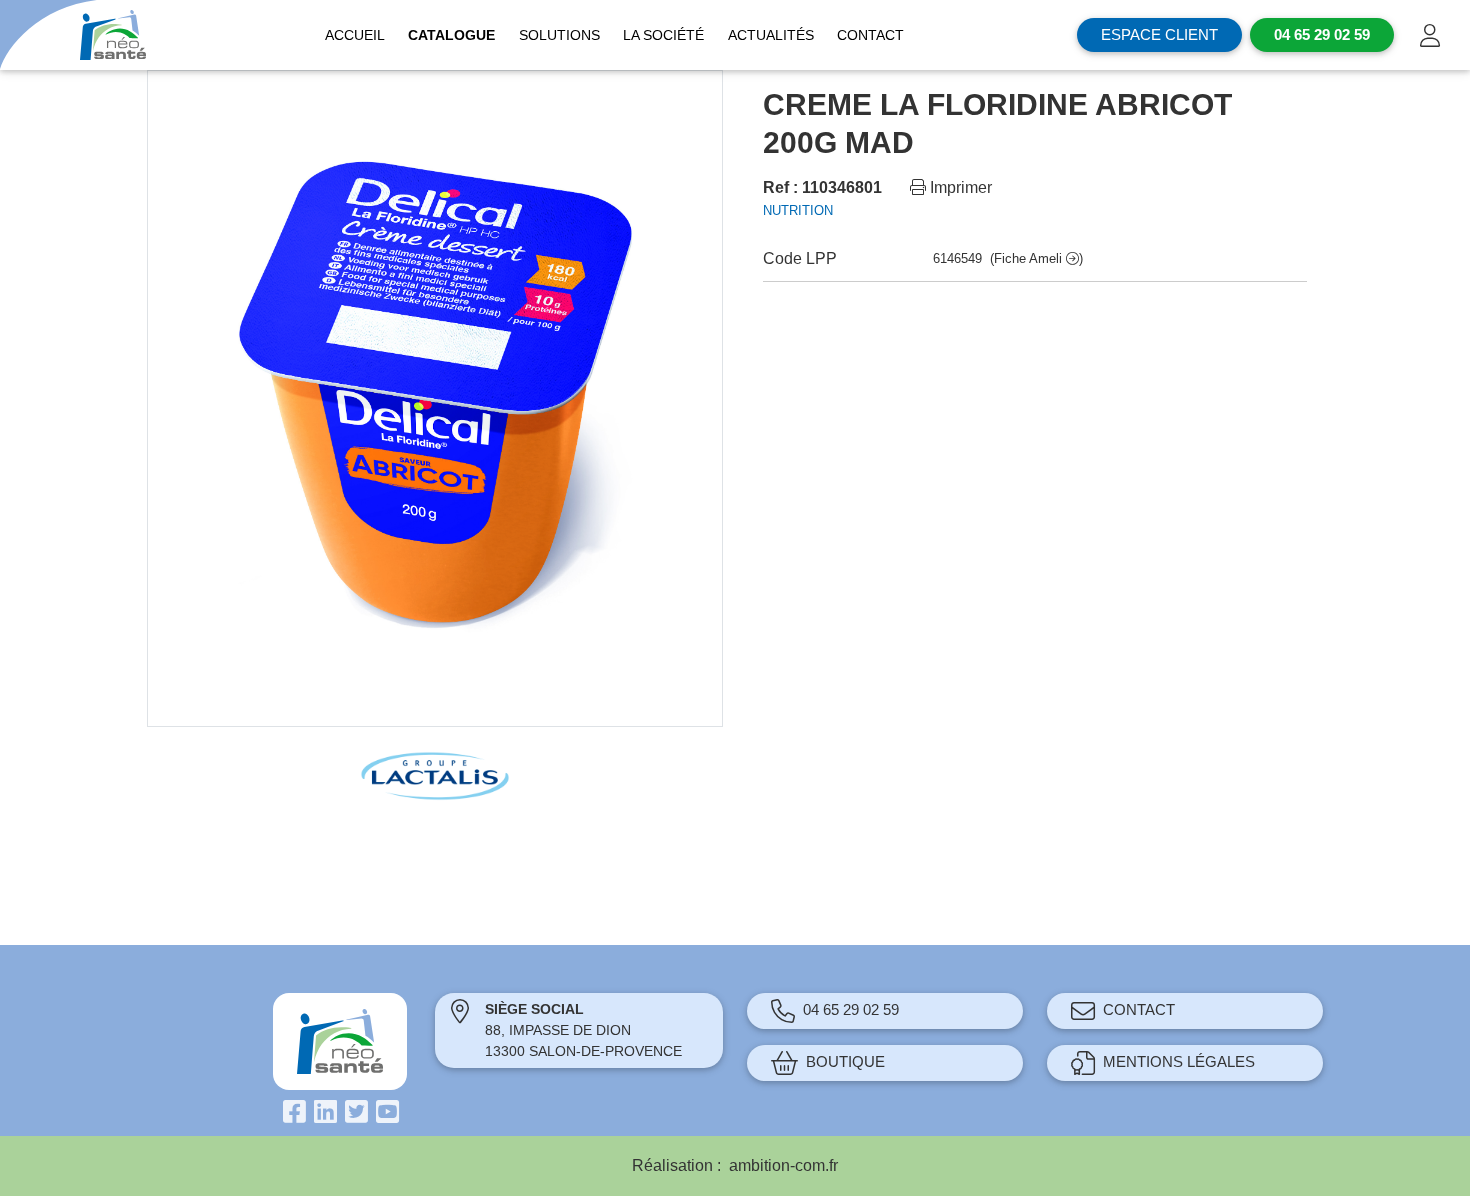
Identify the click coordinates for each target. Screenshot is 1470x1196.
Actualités (771, 35)
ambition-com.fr (783, 1165)
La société (663, 35)
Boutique (845, 1061)
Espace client (1159, 34)
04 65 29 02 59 (851, 1009)
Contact (870, 35)
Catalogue (451, 35)
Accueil (355, 35)
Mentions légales (1179, 1061)
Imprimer (959, 187)
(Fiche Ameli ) (1036, 258)
